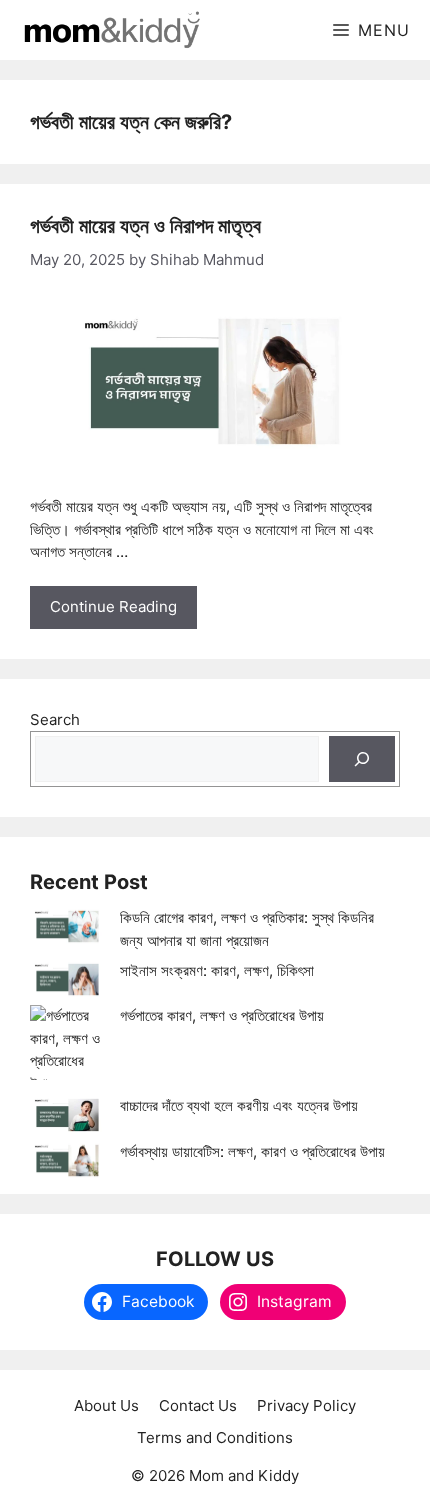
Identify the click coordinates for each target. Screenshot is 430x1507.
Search (55, 719)
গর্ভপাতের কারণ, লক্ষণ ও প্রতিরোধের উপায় (222, 1015)
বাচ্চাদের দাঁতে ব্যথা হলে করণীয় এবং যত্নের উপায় (239, 1105)
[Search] (362, 759)
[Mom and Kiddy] (110, 30)
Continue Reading (113, 606)
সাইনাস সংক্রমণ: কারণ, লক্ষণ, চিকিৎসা (217, 970)
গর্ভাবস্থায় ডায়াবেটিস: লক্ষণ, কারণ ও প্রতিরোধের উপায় (252, 1151)
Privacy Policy (306, 1405)
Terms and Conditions (215, 1437)
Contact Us (198, 1405)
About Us (106, 1405)
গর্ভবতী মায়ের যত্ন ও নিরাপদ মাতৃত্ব (145, 226)
